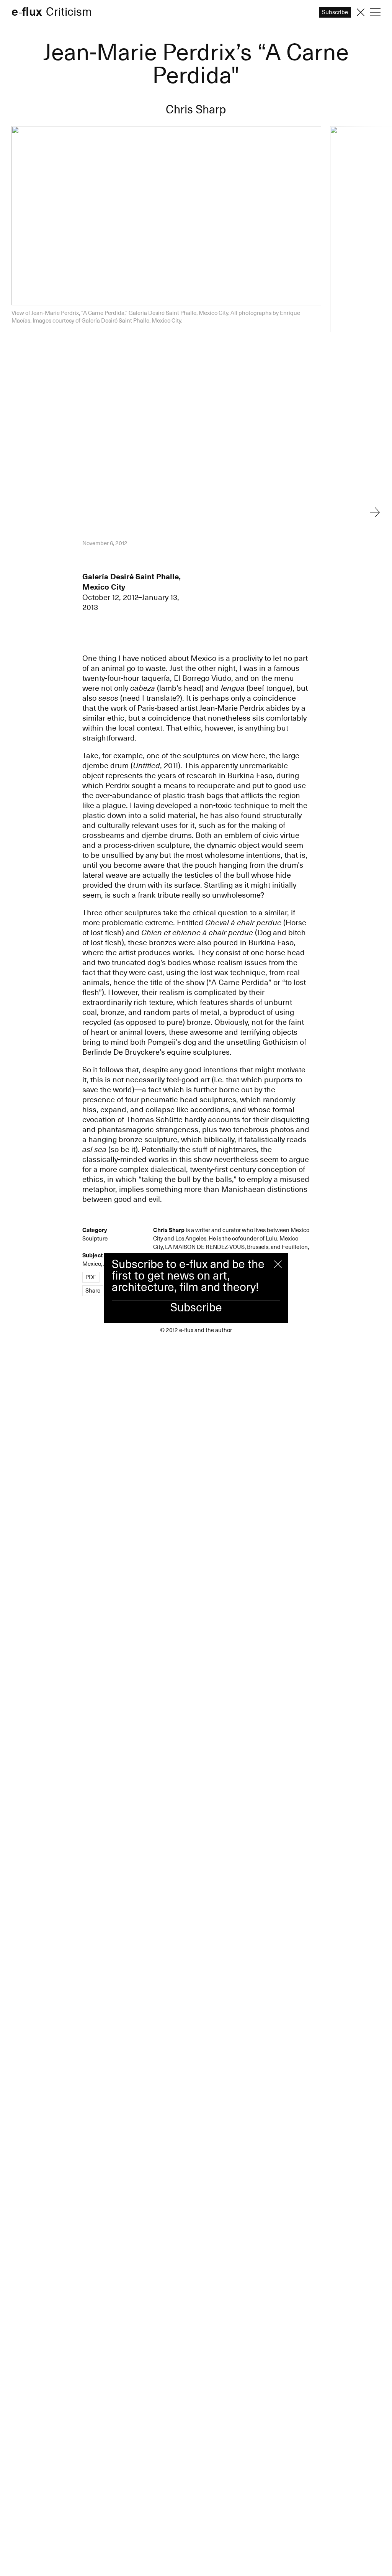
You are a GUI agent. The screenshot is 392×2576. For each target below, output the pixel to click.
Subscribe (196, 1308)
